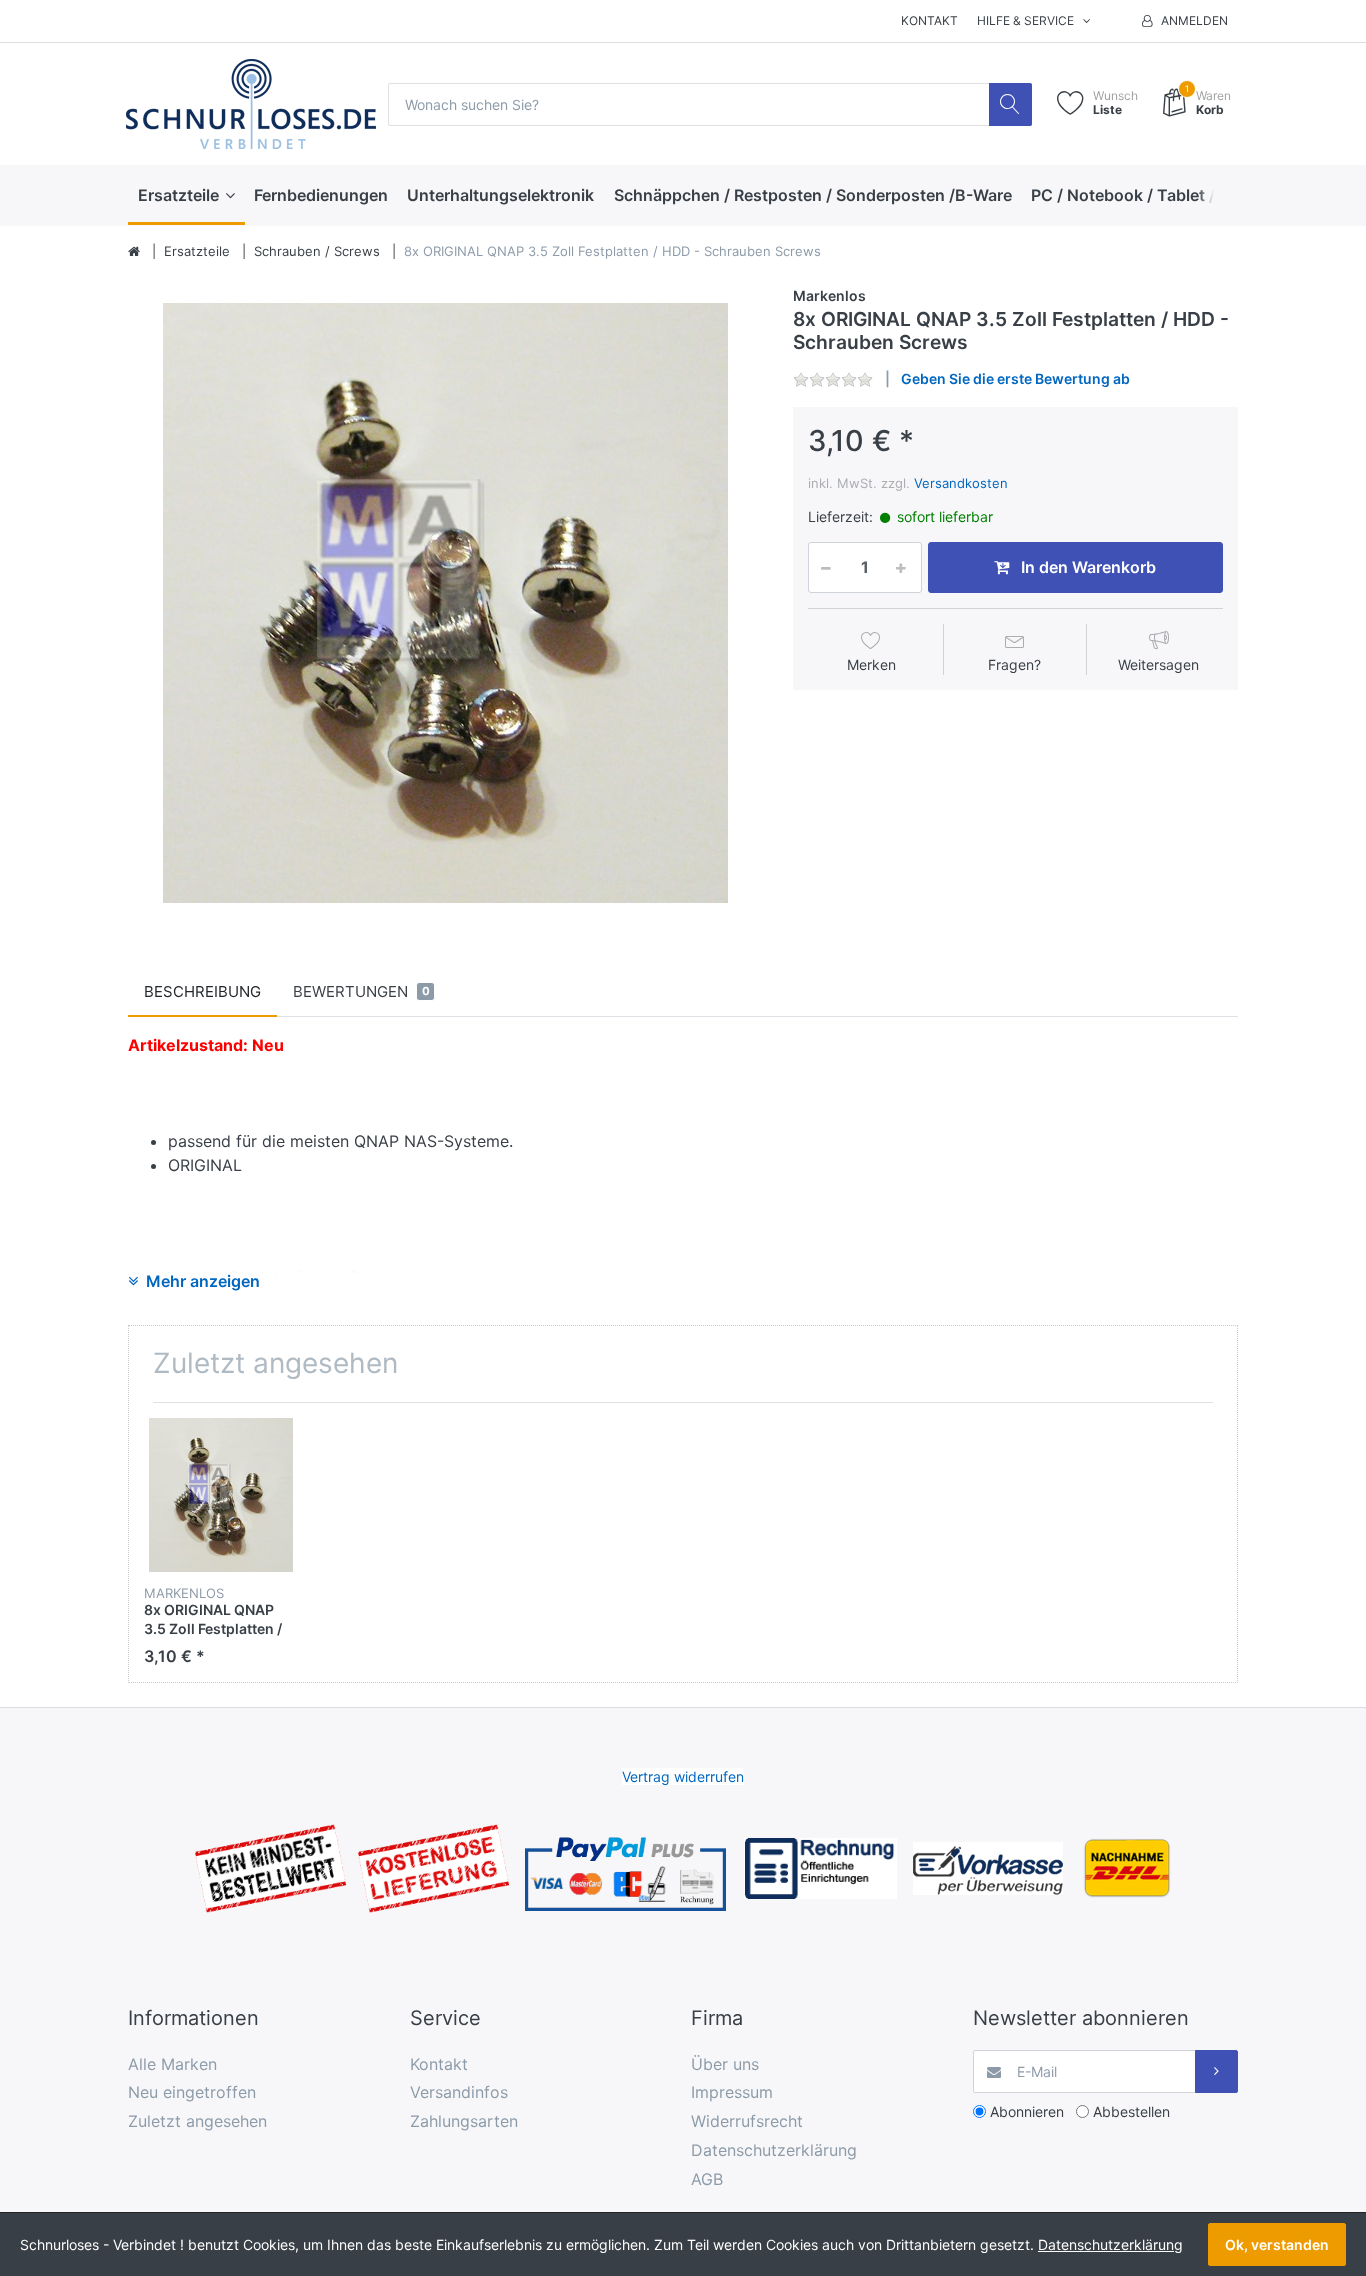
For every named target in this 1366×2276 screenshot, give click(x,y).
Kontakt (929, 20)
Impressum (732, 2092)
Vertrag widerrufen (683, 1776)
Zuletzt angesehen (197, 2121)
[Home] (134, 252)
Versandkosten (961, 483)
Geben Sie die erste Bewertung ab (1015, 378)
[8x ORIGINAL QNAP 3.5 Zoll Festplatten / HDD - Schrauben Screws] (445, 602)
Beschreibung (202, 991)
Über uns (725, 2064)
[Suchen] (1010, 104)
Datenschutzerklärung (774, 2150)
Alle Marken (172, 2064)
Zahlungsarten (464, 2121)
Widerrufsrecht (747, 2121)
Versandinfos (459, 2092)
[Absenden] (1216, 2071)
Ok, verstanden (1277, 2244)
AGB (707, 2179)
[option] (445, 602)
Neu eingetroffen (192, 2092)
